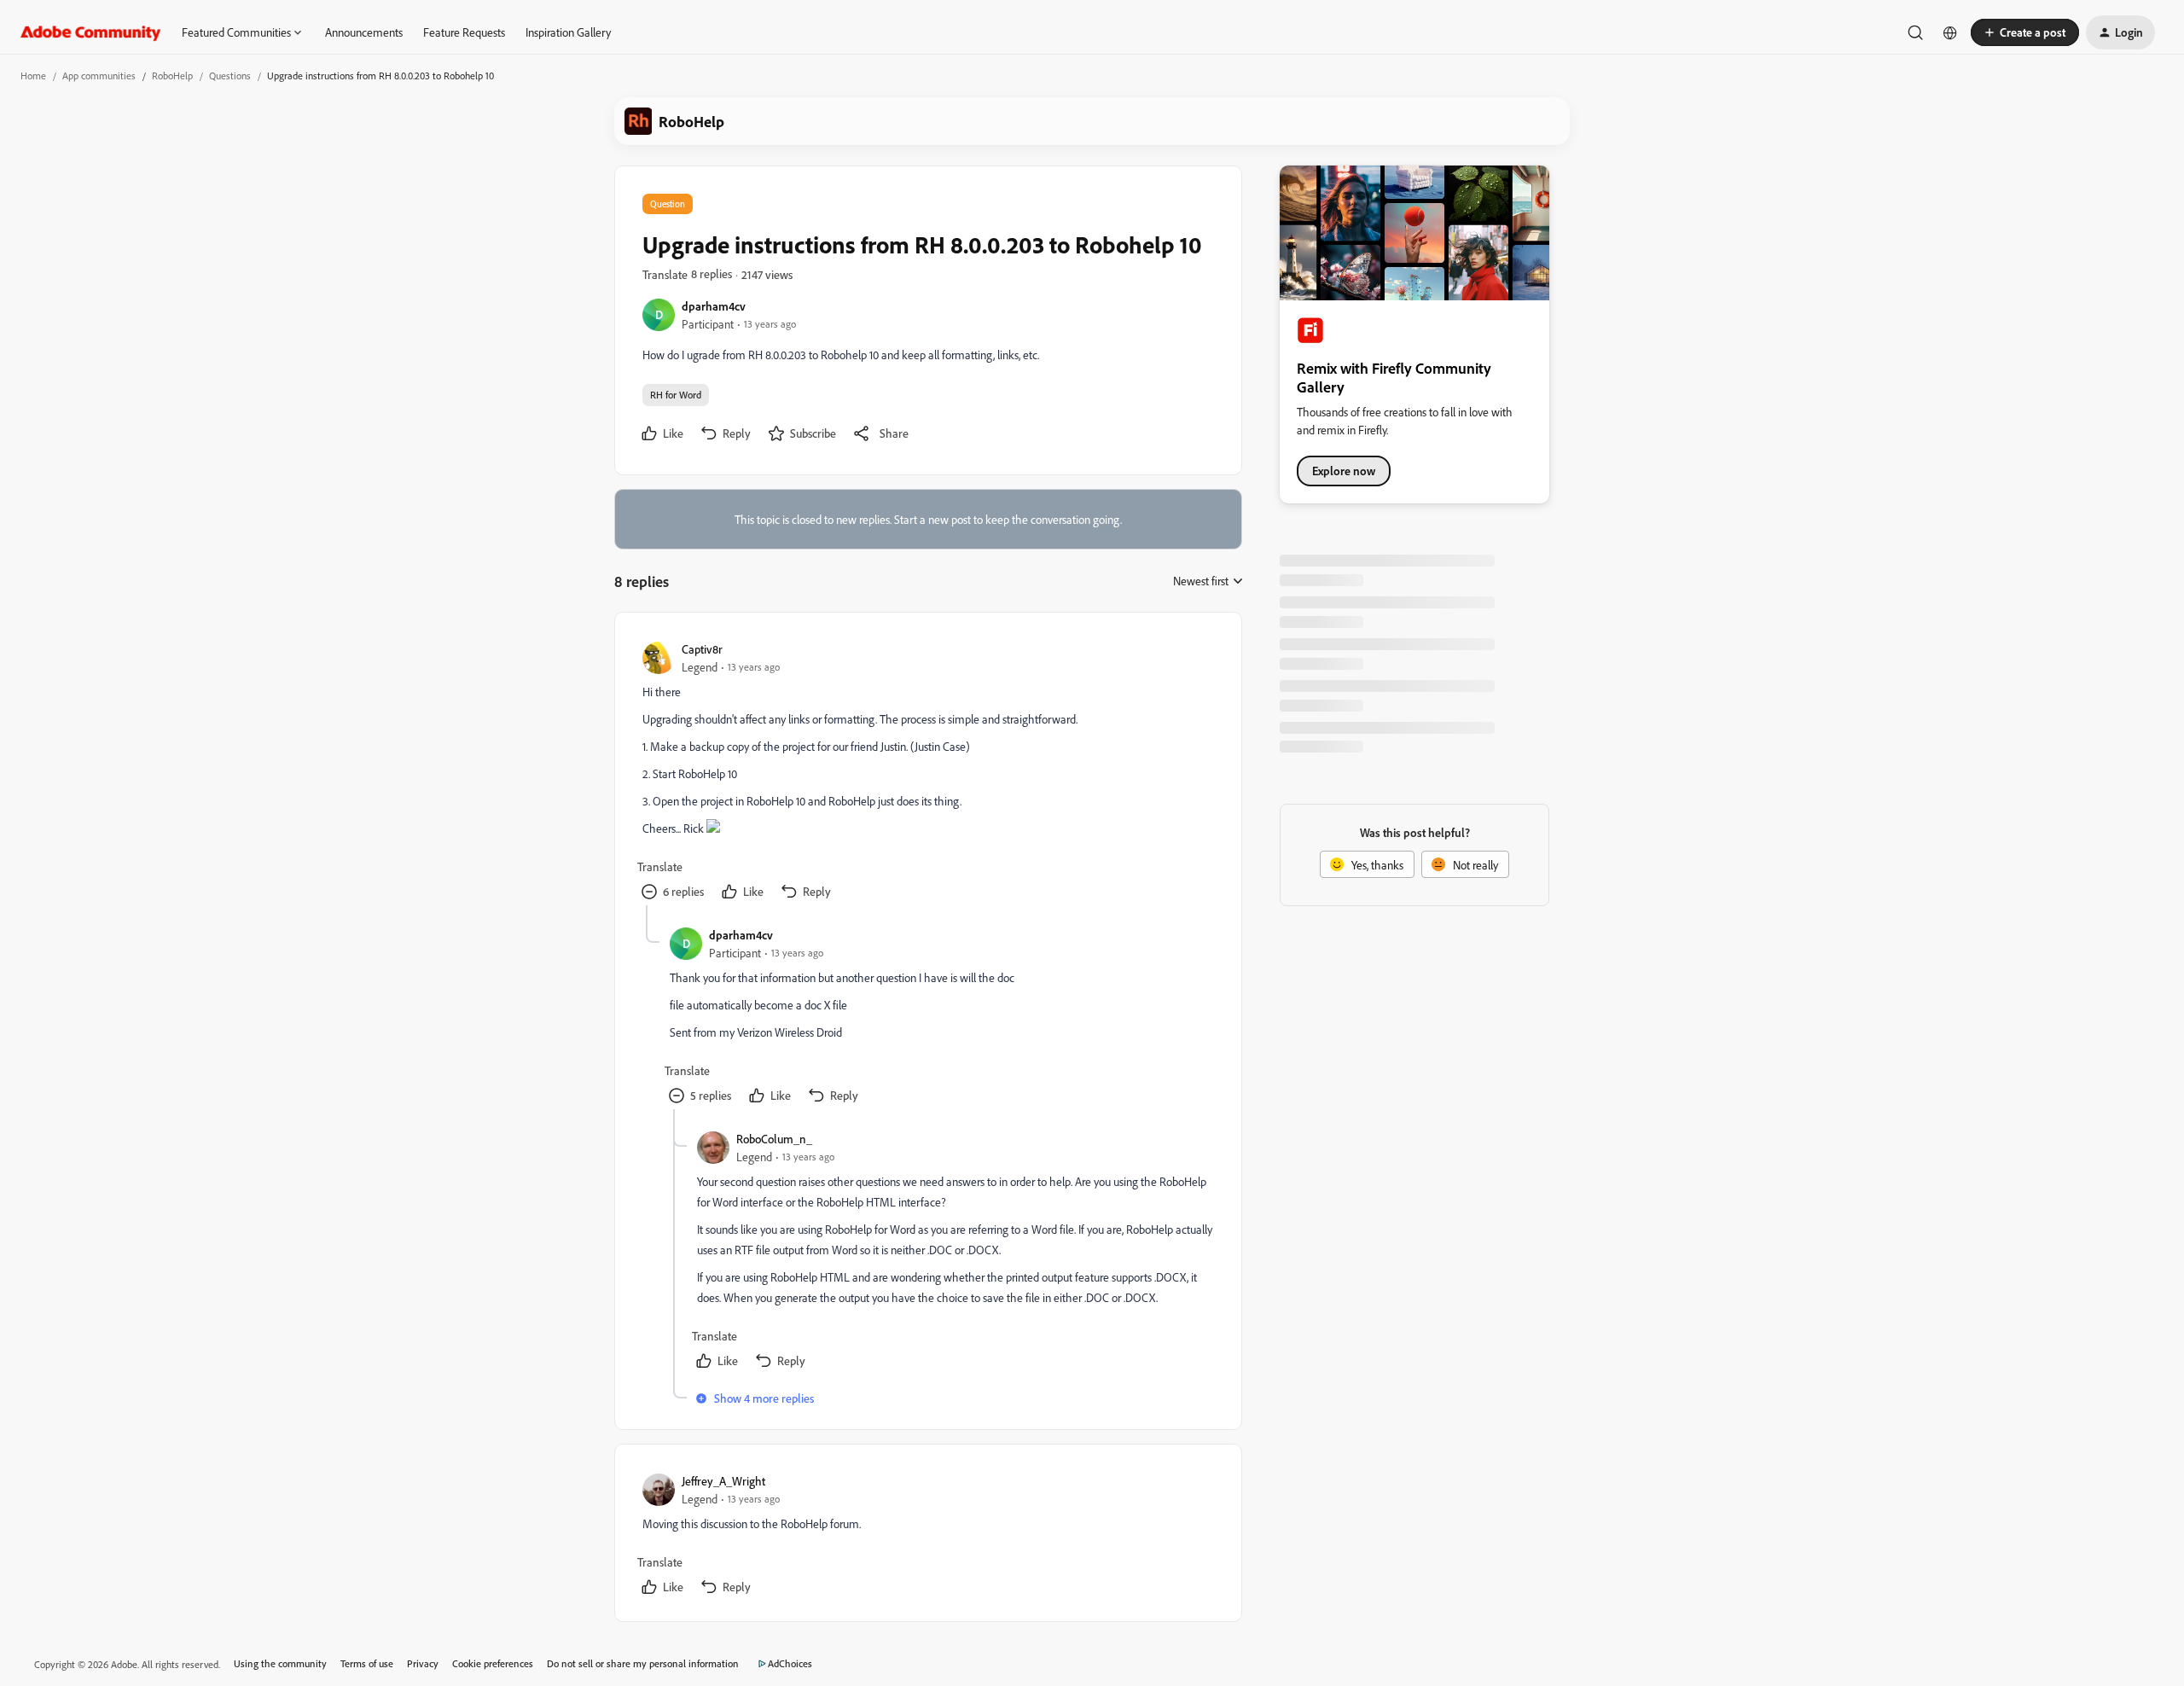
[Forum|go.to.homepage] (91, 32)
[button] (2025, 32)
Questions (230, 76)
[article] (927, 773)
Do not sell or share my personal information (643, 1663)
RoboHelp (172, 76)
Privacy (423, 1663)
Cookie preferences (493, 1663)
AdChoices (790, 1663)
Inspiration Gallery (568, 32)
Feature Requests (464, 32)
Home (33, 76)
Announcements (364, 32)
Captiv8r (702, 649)
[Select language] (1950, 32)
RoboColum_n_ (774, 1139)
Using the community (280, 1663)
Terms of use (367, 1663)
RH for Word (676, 395)
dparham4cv (714, 306)
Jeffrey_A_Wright (723, 1481)
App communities (99, 76)
